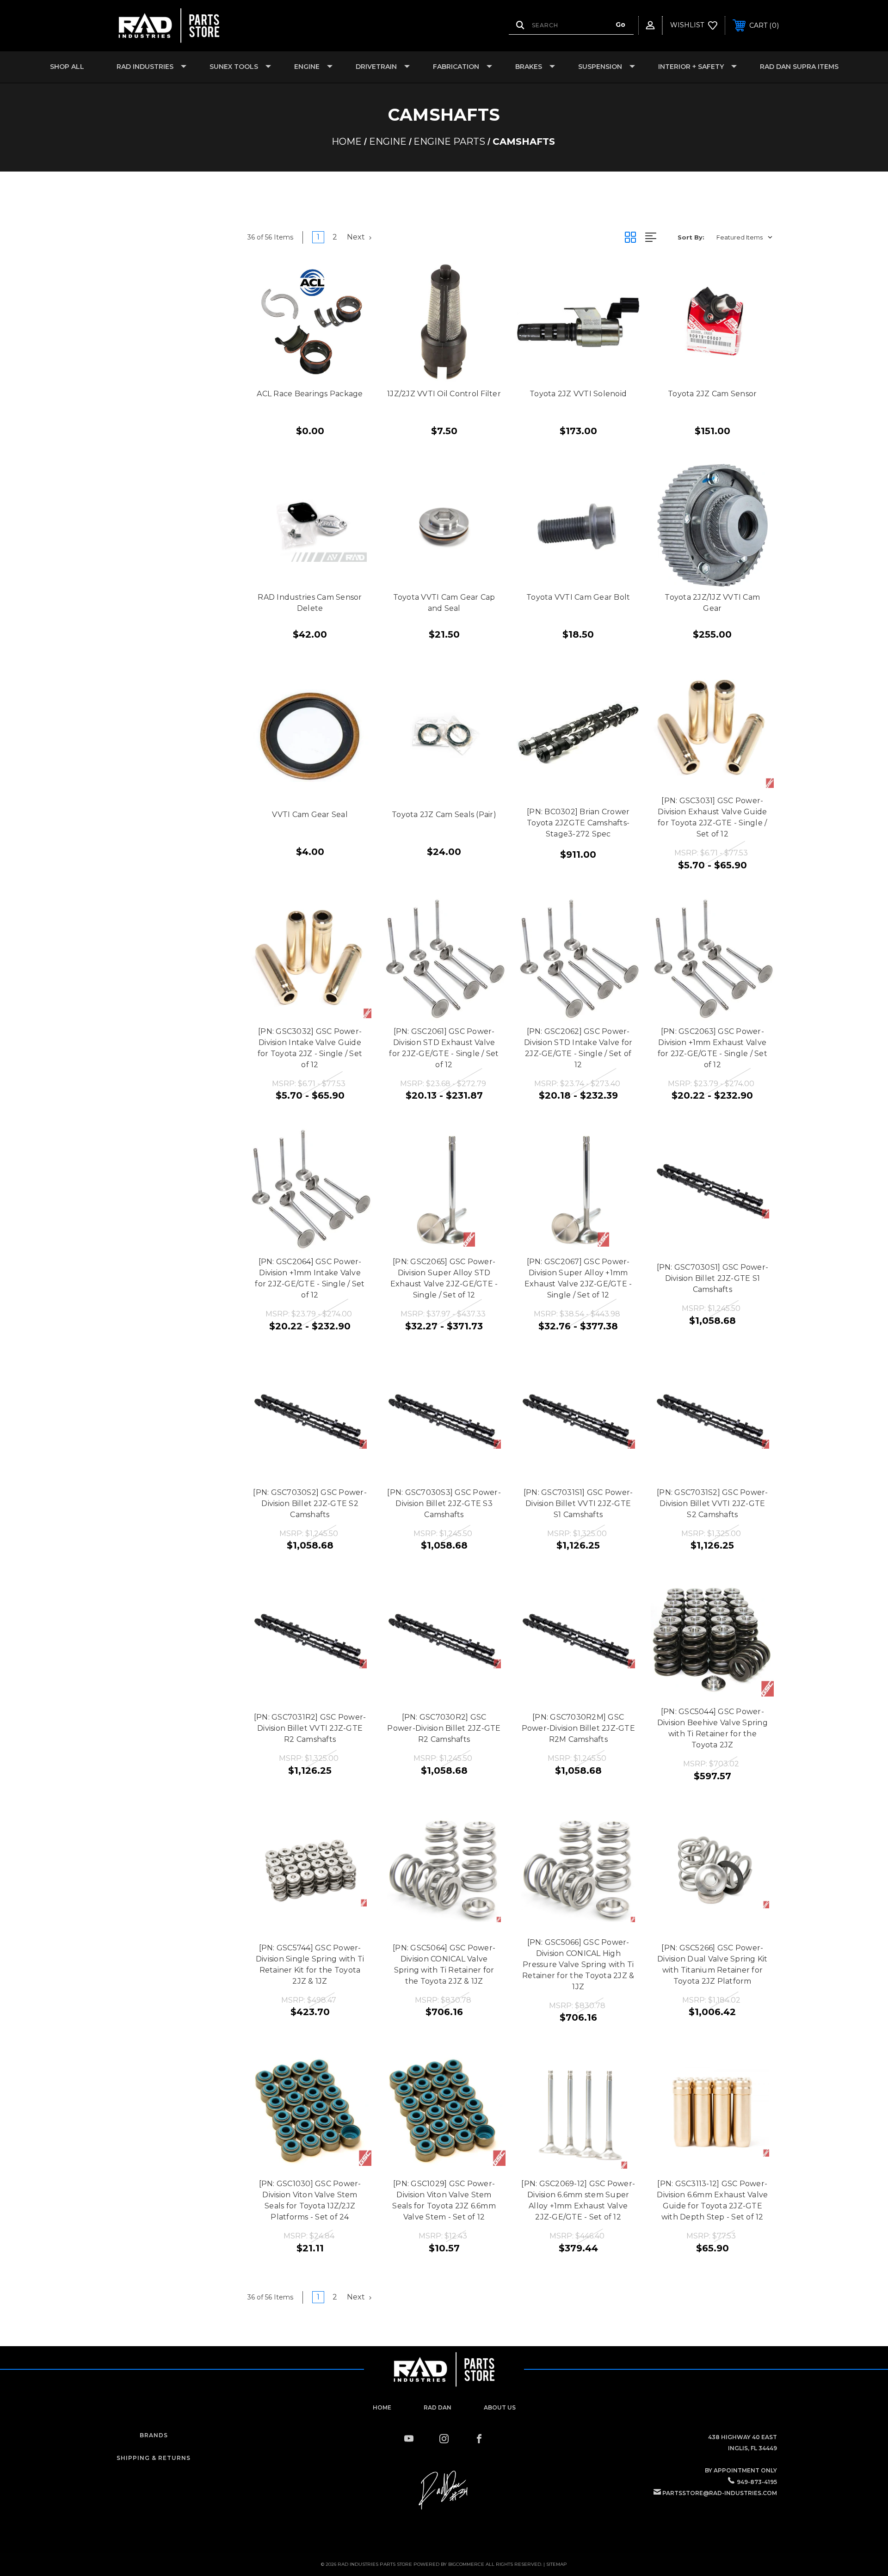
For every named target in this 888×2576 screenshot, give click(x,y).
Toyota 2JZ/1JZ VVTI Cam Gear (712, 603)
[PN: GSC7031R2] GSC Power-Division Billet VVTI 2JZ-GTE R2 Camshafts (310, 1728)
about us (500, 2407)
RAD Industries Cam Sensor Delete (310, 603)
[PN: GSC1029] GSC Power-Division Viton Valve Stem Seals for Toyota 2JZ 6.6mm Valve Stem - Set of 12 (444, 2200)
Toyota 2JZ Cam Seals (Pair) (444, 815)
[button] (444, 2490)
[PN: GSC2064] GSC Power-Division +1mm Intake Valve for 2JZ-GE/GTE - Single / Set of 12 (310, 1278)
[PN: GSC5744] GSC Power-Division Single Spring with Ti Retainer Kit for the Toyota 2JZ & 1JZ (310, 1964)
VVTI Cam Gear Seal (310, 815)
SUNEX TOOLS (234, 67)
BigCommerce (466, 2564)
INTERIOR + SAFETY (691, 67)
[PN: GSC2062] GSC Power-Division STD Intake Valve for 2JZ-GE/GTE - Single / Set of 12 (578, 1048)
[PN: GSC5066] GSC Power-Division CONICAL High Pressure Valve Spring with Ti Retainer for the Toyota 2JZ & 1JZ (578, 1964)
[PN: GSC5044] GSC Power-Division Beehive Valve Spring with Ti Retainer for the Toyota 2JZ (712, 1728)
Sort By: (691, 237)
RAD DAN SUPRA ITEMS (799, 67)
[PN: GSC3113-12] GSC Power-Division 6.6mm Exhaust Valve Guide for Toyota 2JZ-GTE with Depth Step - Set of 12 (712, 2200)
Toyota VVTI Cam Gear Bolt (578, 597)
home (382, 2407)
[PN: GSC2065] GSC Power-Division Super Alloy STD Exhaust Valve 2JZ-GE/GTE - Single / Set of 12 (444, 1278)
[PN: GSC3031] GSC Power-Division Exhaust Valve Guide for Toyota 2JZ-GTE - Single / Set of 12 (712, 817)
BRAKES (529, 67)
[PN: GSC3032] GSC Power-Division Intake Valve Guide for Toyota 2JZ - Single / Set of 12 (310, 1048)
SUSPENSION (600, 67)
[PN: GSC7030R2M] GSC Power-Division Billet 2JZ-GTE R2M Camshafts (578, 1728)
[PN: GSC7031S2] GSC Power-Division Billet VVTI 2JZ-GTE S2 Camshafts (712, 1503)
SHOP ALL (67, 67)
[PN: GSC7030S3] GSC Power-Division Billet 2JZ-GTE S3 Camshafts (444, 1503)
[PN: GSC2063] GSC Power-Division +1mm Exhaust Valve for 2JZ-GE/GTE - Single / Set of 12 (712, 1048)
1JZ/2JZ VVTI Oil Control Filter (444, 394)
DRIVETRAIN (376, 67)
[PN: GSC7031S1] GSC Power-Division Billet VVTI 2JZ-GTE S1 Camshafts (578, 1503)
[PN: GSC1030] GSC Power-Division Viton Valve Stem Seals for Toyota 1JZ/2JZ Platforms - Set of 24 (310, 2200)
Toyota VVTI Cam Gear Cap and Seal (444, 603)
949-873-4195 (757, 2482)
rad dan (438, 2407)
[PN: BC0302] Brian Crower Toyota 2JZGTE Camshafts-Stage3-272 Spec (578, 823)
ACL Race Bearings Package (310, 394)
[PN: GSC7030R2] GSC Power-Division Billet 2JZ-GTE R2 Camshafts (444, 1728)
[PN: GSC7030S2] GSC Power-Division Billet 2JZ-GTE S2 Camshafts (310, 1503)
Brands (154, 2435)
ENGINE (307, 67)
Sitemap (557, 2564)
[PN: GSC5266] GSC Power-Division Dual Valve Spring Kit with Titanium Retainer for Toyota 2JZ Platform (712, 1964)
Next (357, 237)
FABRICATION (456, 67)
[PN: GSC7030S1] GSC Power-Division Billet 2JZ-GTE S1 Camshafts (713, 1278)
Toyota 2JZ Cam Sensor (712, 394)
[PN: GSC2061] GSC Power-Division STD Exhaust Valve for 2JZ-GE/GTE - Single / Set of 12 (444, 1048)
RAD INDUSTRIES (145, 67)
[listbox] (744, 237)
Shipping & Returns (154, 2458)
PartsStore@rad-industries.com (720, 2493)
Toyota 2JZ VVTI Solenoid (578, 394)
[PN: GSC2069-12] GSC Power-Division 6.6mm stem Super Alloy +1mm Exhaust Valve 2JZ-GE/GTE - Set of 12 (578, 2200)
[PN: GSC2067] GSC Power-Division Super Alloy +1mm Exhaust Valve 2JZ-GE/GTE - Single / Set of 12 (578, 1278)
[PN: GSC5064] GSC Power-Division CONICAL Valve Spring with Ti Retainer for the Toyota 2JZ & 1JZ (444, 1964)
